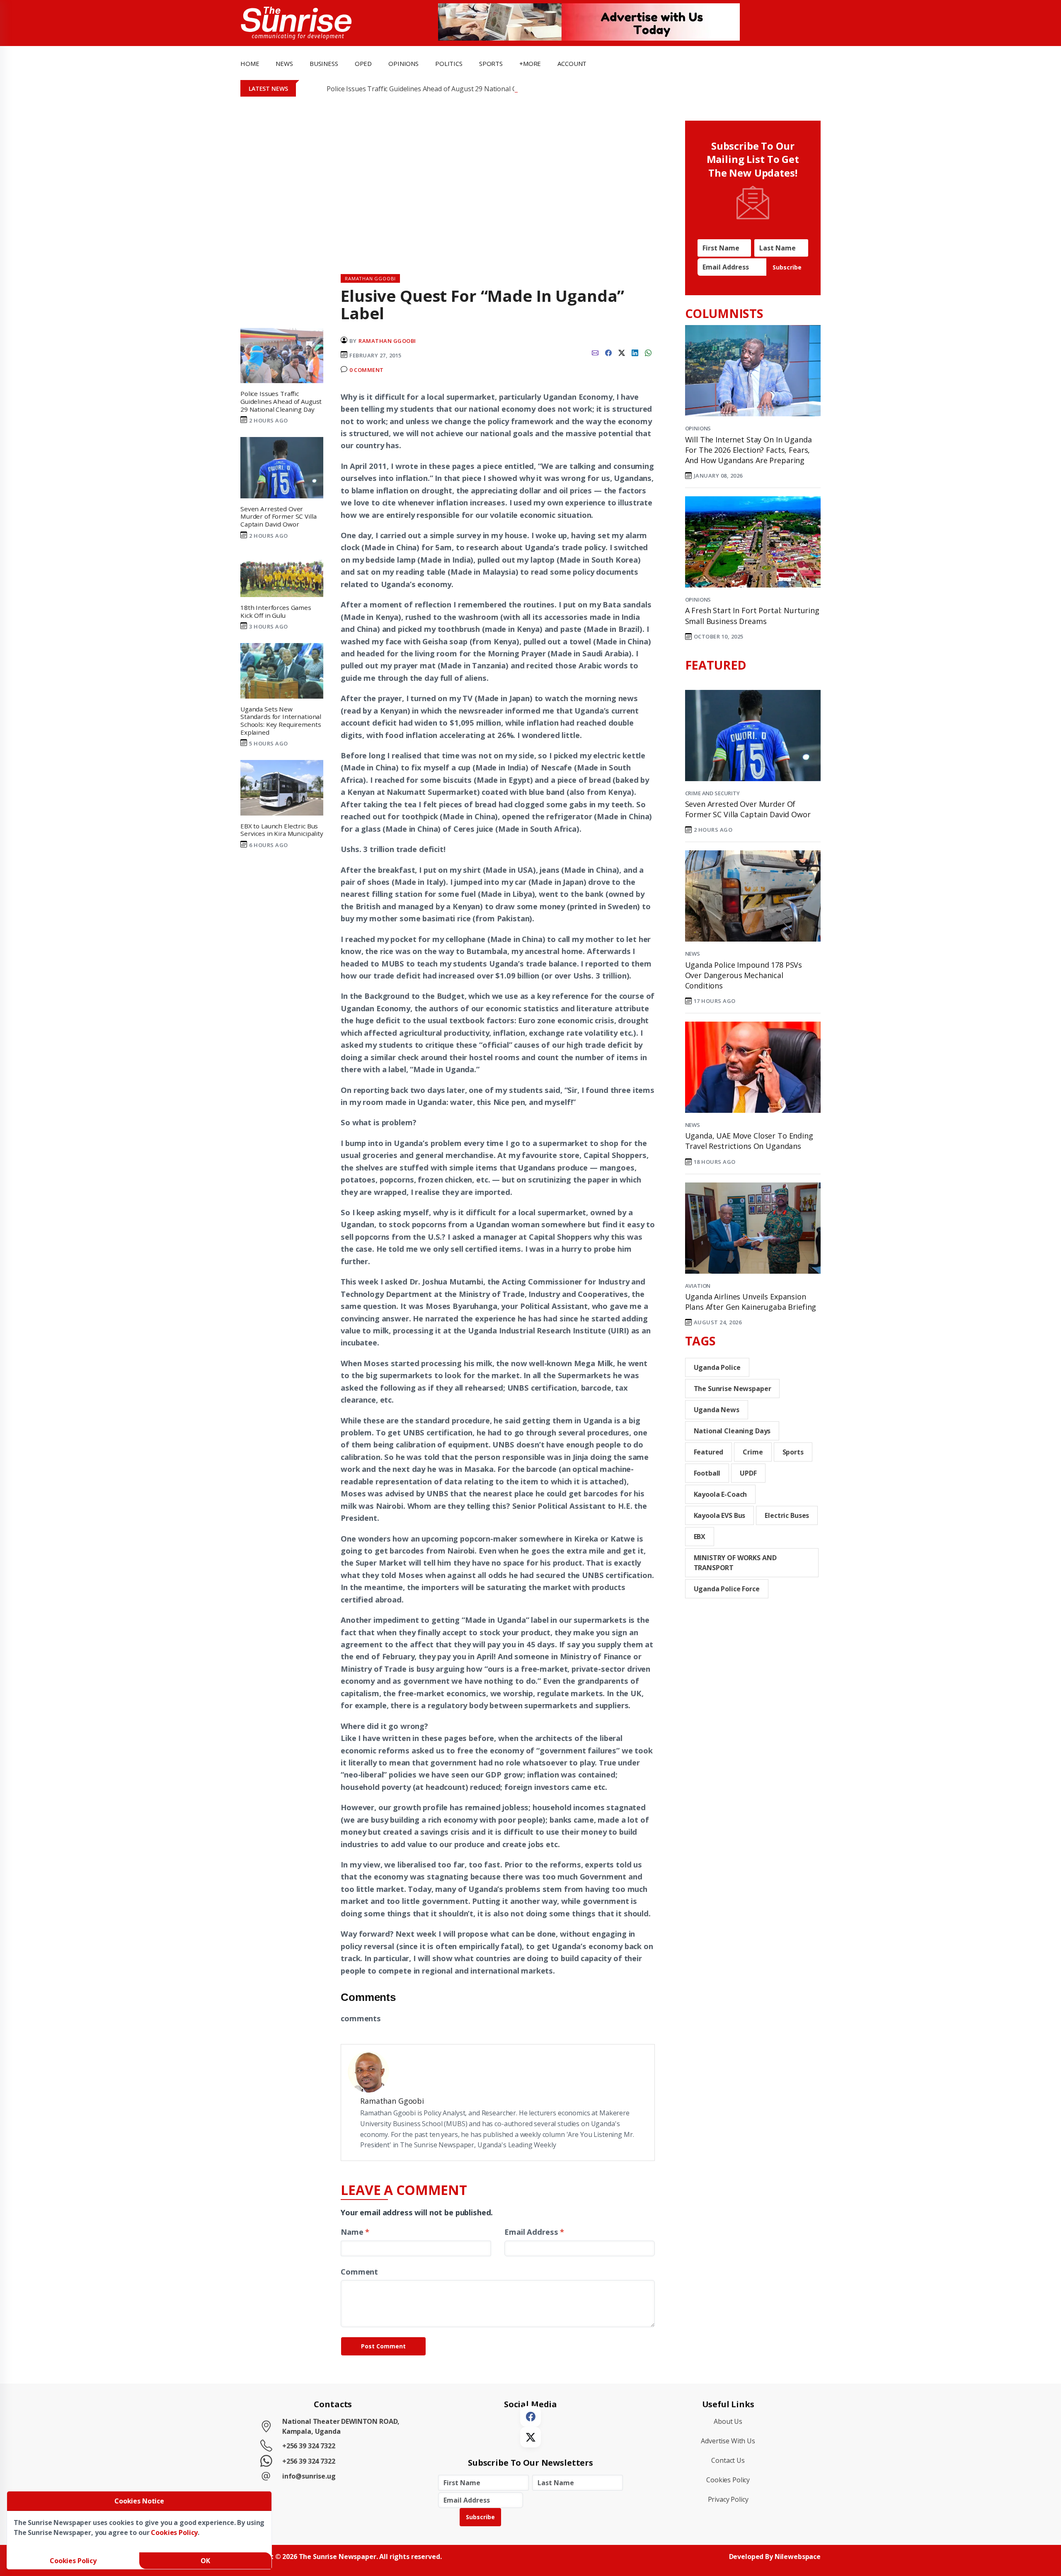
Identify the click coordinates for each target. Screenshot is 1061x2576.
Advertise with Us (728, 2441)
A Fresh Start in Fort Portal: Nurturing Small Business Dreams (752, 615)
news (284, 63)
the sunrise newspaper (733, 1389)
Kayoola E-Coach (721, 1494)
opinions (403, 63)
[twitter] (622, 352)
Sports (491, 63)
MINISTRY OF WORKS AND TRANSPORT (735, 1563)
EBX (700, 1537)
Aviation (698, 1286)
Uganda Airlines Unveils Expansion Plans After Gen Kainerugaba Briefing (751, 1302)
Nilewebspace (798, 2557)
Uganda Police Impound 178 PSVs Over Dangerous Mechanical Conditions (744, 975)
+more (530, 63)
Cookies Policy (728, 2480)
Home (250, 63)
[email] (595, 352)
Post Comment (383, 2346)
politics (449, 63)
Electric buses (787, 1515)
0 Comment (367, 370)
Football (707, 1473)
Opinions (698, 428)
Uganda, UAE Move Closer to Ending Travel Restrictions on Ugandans (749, 1141)
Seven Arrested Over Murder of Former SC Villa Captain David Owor (748, 809)
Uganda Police (717, 1367)
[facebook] (608, 352)
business (324, 63)
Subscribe (787, 267)
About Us (728, 2421)
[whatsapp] (648, 352)
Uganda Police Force (727, 1589)
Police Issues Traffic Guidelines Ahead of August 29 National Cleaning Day (440, 89)
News (693, 954)
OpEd (363, 63)
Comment (359, 2271)
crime (753, 1452)
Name (355, 2232)
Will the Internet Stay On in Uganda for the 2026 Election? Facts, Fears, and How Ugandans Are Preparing (749, 450)
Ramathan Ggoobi (387, 341)
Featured (709, 1452)
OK (205, 2561)
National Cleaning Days (732, 1431)
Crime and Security (712, 793)
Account (572, 63)
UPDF (748, 1473)
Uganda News (717, 1410)
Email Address (534, 2232)
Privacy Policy (728, 2499)
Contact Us (728, 2460)
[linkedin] (635, 352)
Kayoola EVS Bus (720, 1515)
